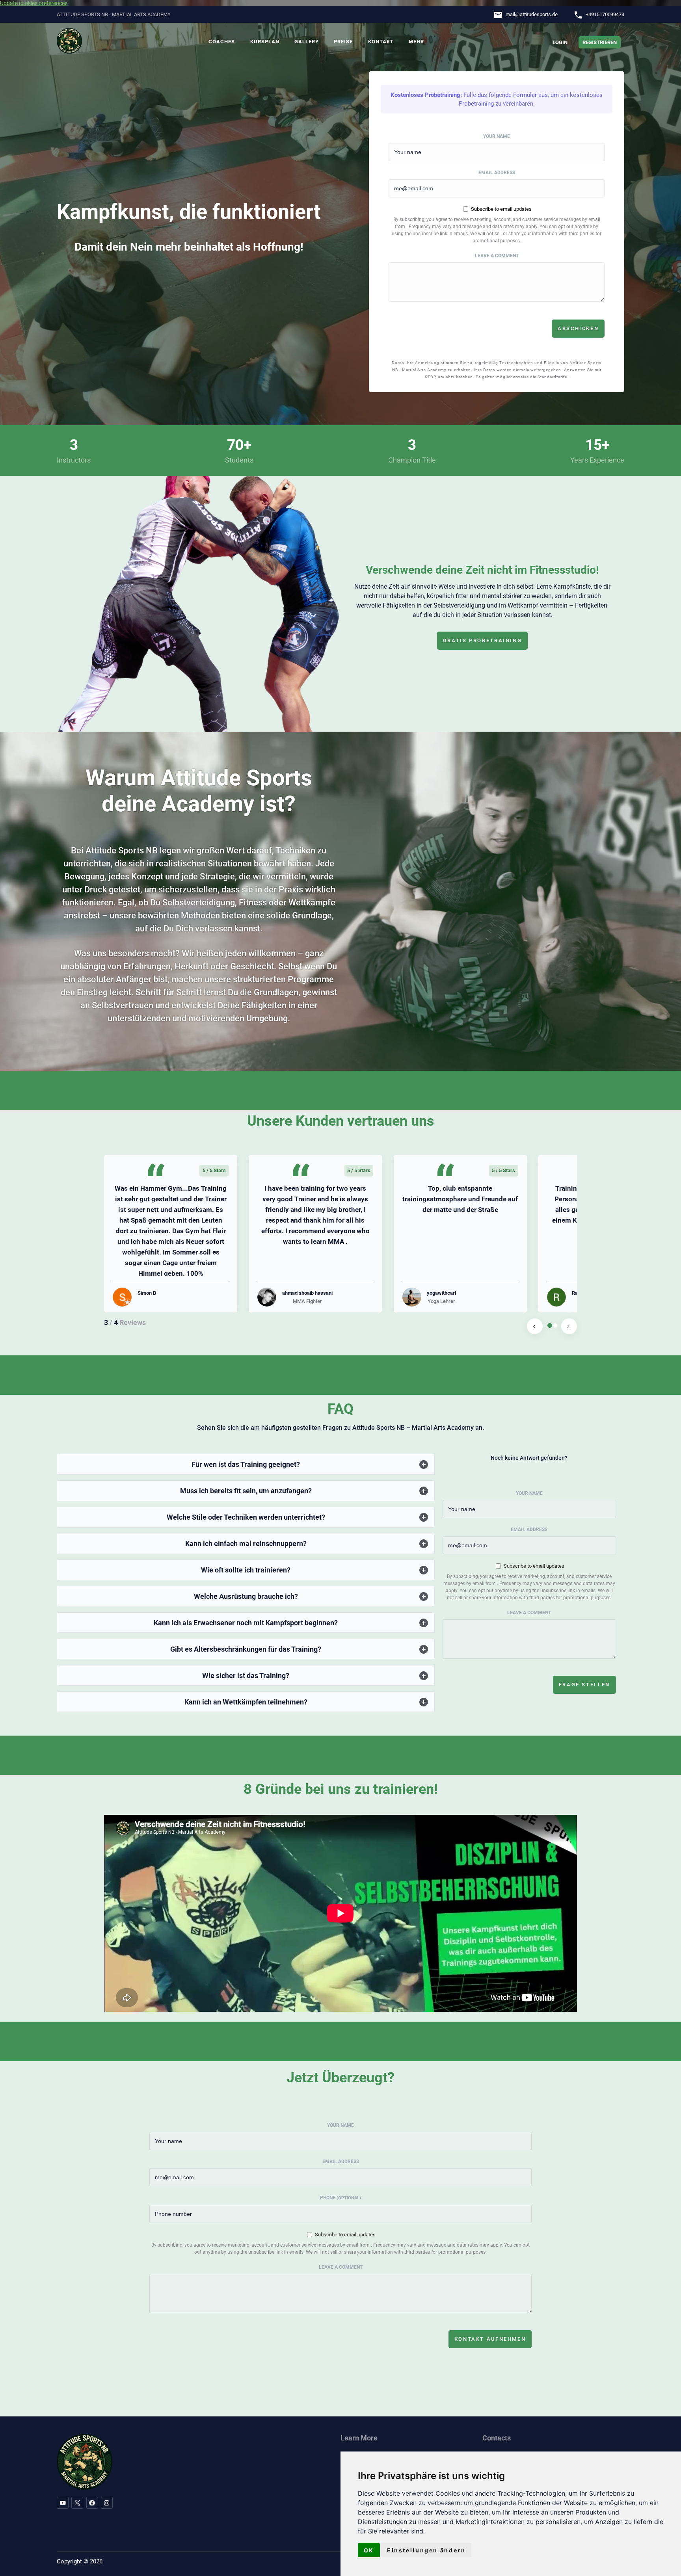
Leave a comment (497, 256)
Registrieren (600, 42)
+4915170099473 (605, 14)
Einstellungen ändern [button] (426, 2550)
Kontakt (381, 42)
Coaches (222, 42)
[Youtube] (63, 2503)
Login (560, 42)
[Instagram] (107, 2503)
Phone (340, 2198)
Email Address (497, 173)
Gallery (307, 42)
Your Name (497, 136)
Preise (343, 42)
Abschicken (578, 328)
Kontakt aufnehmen (490, 2339)
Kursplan (265, 42)
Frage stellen (584, 1685)
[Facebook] (92, 2503)
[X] (77, 2503)
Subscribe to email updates (501, 209)
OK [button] (369, 2550)
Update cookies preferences (34, 3)
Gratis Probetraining (483, 640)
